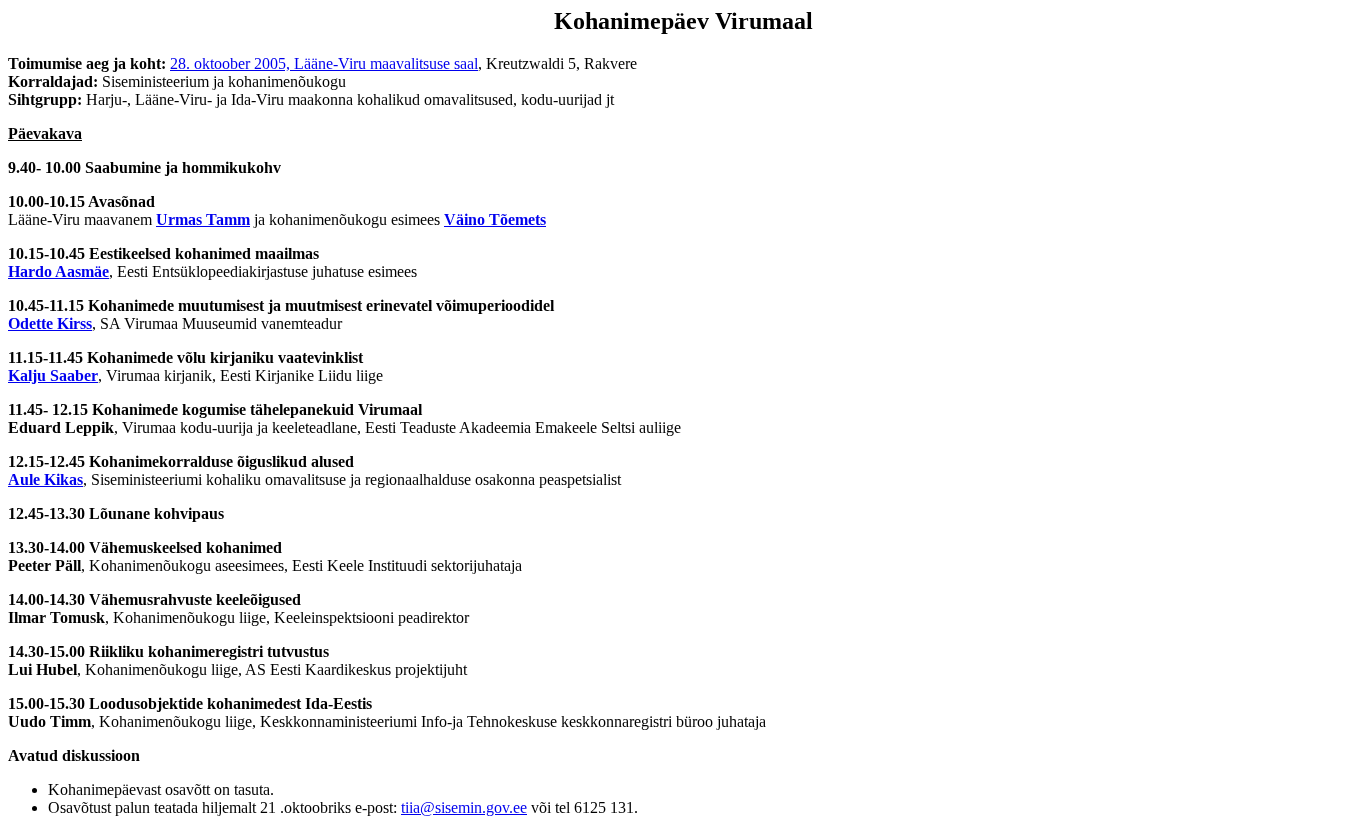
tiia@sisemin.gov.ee (464, 807)
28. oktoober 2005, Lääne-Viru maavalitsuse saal (324, 63)
